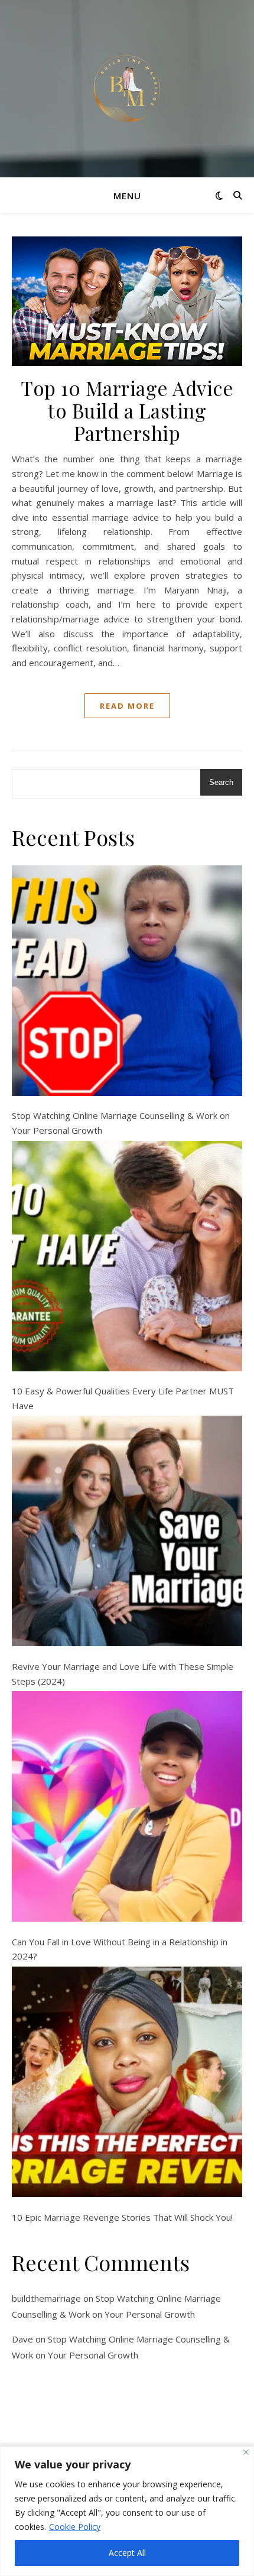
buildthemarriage (46, 2298)
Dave (22, 2339)
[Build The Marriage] (127, 89)
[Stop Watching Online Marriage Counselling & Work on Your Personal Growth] (127, 981)
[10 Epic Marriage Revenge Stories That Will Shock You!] (127, 2082)
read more (127, 706)
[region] (127, 2511)
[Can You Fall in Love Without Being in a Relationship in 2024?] (127, 1806)
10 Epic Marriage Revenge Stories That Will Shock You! (122, 2217)
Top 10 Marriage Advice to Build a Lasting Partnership (127, 410)
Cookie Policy (75, 2527)
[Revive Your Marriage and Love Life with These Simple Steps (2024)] (127, 1531)
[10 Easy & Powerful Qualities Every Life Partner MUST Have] (127, 1256)
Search (221, 782)
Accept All (127, 2553)
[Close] (246, 2452)
